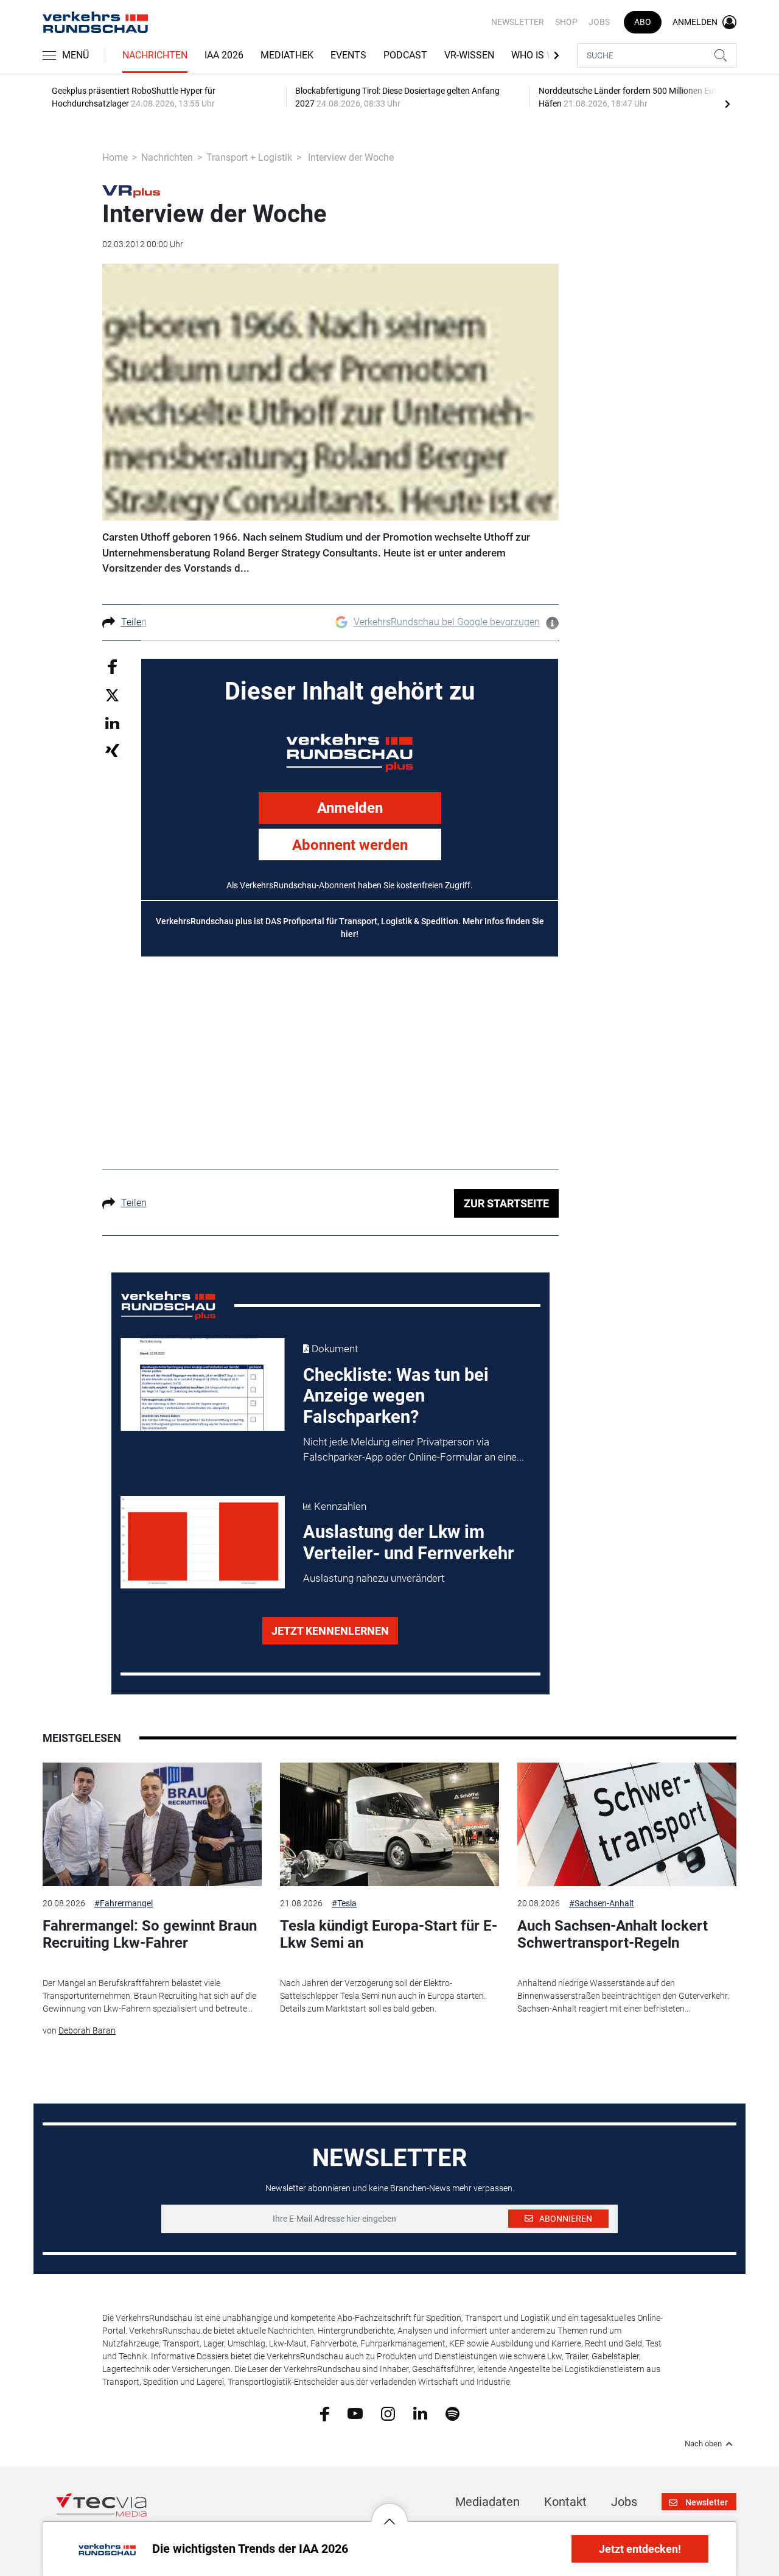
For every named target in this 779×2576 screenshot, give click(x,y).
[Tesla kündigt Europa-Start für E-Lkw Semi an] (389, 1824)
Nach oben (703, 2444)
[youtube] (355, 2413)
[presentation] (727, 104)
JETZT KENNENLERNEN (330, 1631)
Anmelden (350, 808)
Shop (566, 22)
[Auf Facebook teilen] (112, 666)
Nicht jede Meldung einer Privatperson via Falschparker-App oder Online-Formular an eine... (414, 1450)
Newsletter (518, 22)
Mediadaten (487, 2502)
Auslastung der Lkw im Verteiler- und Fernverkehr (409, 1542)
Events (348, 55)
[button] (389, 2512)
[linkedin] (420, 2413)
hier (348, 934)
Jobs (599, 22)
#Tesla (344, 1903)
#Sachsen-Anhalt (602, 1903)
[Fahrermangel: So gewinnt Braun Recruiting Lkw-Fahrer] (152, 1824)
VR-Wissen (469, 55)
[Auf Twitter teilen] (112, 695)
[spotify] (452, 2413)
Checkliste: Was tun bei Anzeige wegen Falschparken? (396, 1396)
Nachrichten (155, 55)
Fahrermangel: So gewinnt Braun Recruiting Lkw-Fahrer (150, 1935)
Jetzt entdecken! (640, 2549)
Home (115, 157)
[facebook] (325, 2413)
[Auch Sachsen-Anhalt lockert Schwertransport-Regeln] (627, 1824)
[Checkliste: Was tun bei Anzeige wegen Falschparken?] (203, 1385)
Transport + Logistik (249, 157)
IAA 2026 (224, 55)
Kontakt (565, 2502)
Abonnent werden (350, 845)
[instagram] (388, 2413)
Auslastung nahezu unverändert (374, 1578)
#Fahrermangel (124, 1903)
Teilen (134, 622)
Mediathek (287, 55)
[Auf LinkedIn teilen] (112, 722)
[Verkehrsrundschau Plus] (131, 191)
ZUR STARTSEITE (506, 1203)
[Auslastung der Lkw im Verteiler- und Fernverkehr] (203, 1542)
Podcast (405, 55)
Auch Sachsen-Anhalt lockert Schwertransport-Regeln (613, 1935)
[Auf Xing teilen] (112, 750)
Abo (643, 22)
